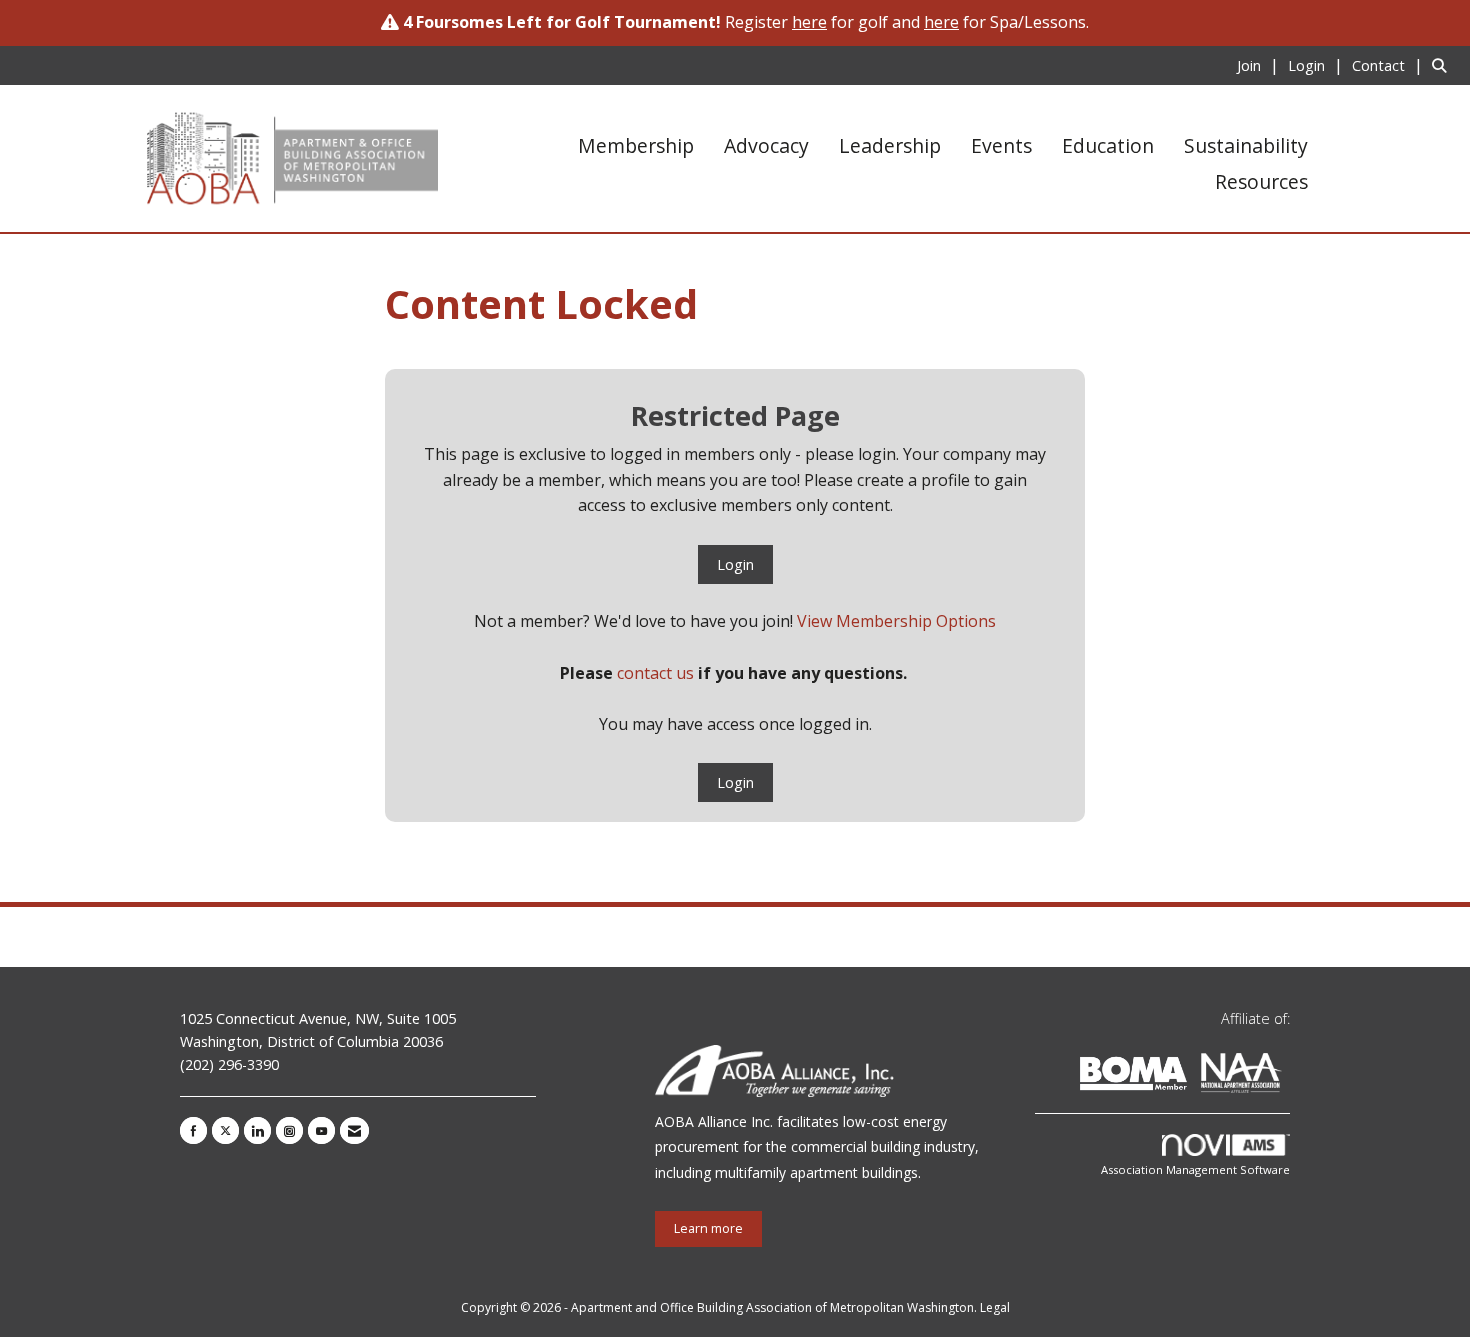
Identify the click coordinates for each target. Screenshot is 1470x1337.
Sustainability (1246, 145)
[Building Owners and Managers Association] (1286, 1076)
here (941, 22)
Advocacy (766, 145)
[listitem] (1260, 65)
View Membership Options (896, 621)
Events (1001, 145)
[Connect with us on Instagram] (289, 1130)
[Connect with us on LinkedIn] (257, 1130)
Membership (636, 145)
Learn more (708, 1228)
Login (735, 564)
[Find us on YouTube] (321, 1130)
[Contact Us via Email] (354, 1130)
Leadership (890, 145)
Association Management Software (1195, 1169)
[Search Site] (1443, 65)
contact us (655, 673)
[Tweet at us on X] (225, 1130)
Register (776, 22)
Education (1108, 145)
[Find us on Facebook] (193, 1130)
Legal (995, 1307)
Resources (1261, 181)
